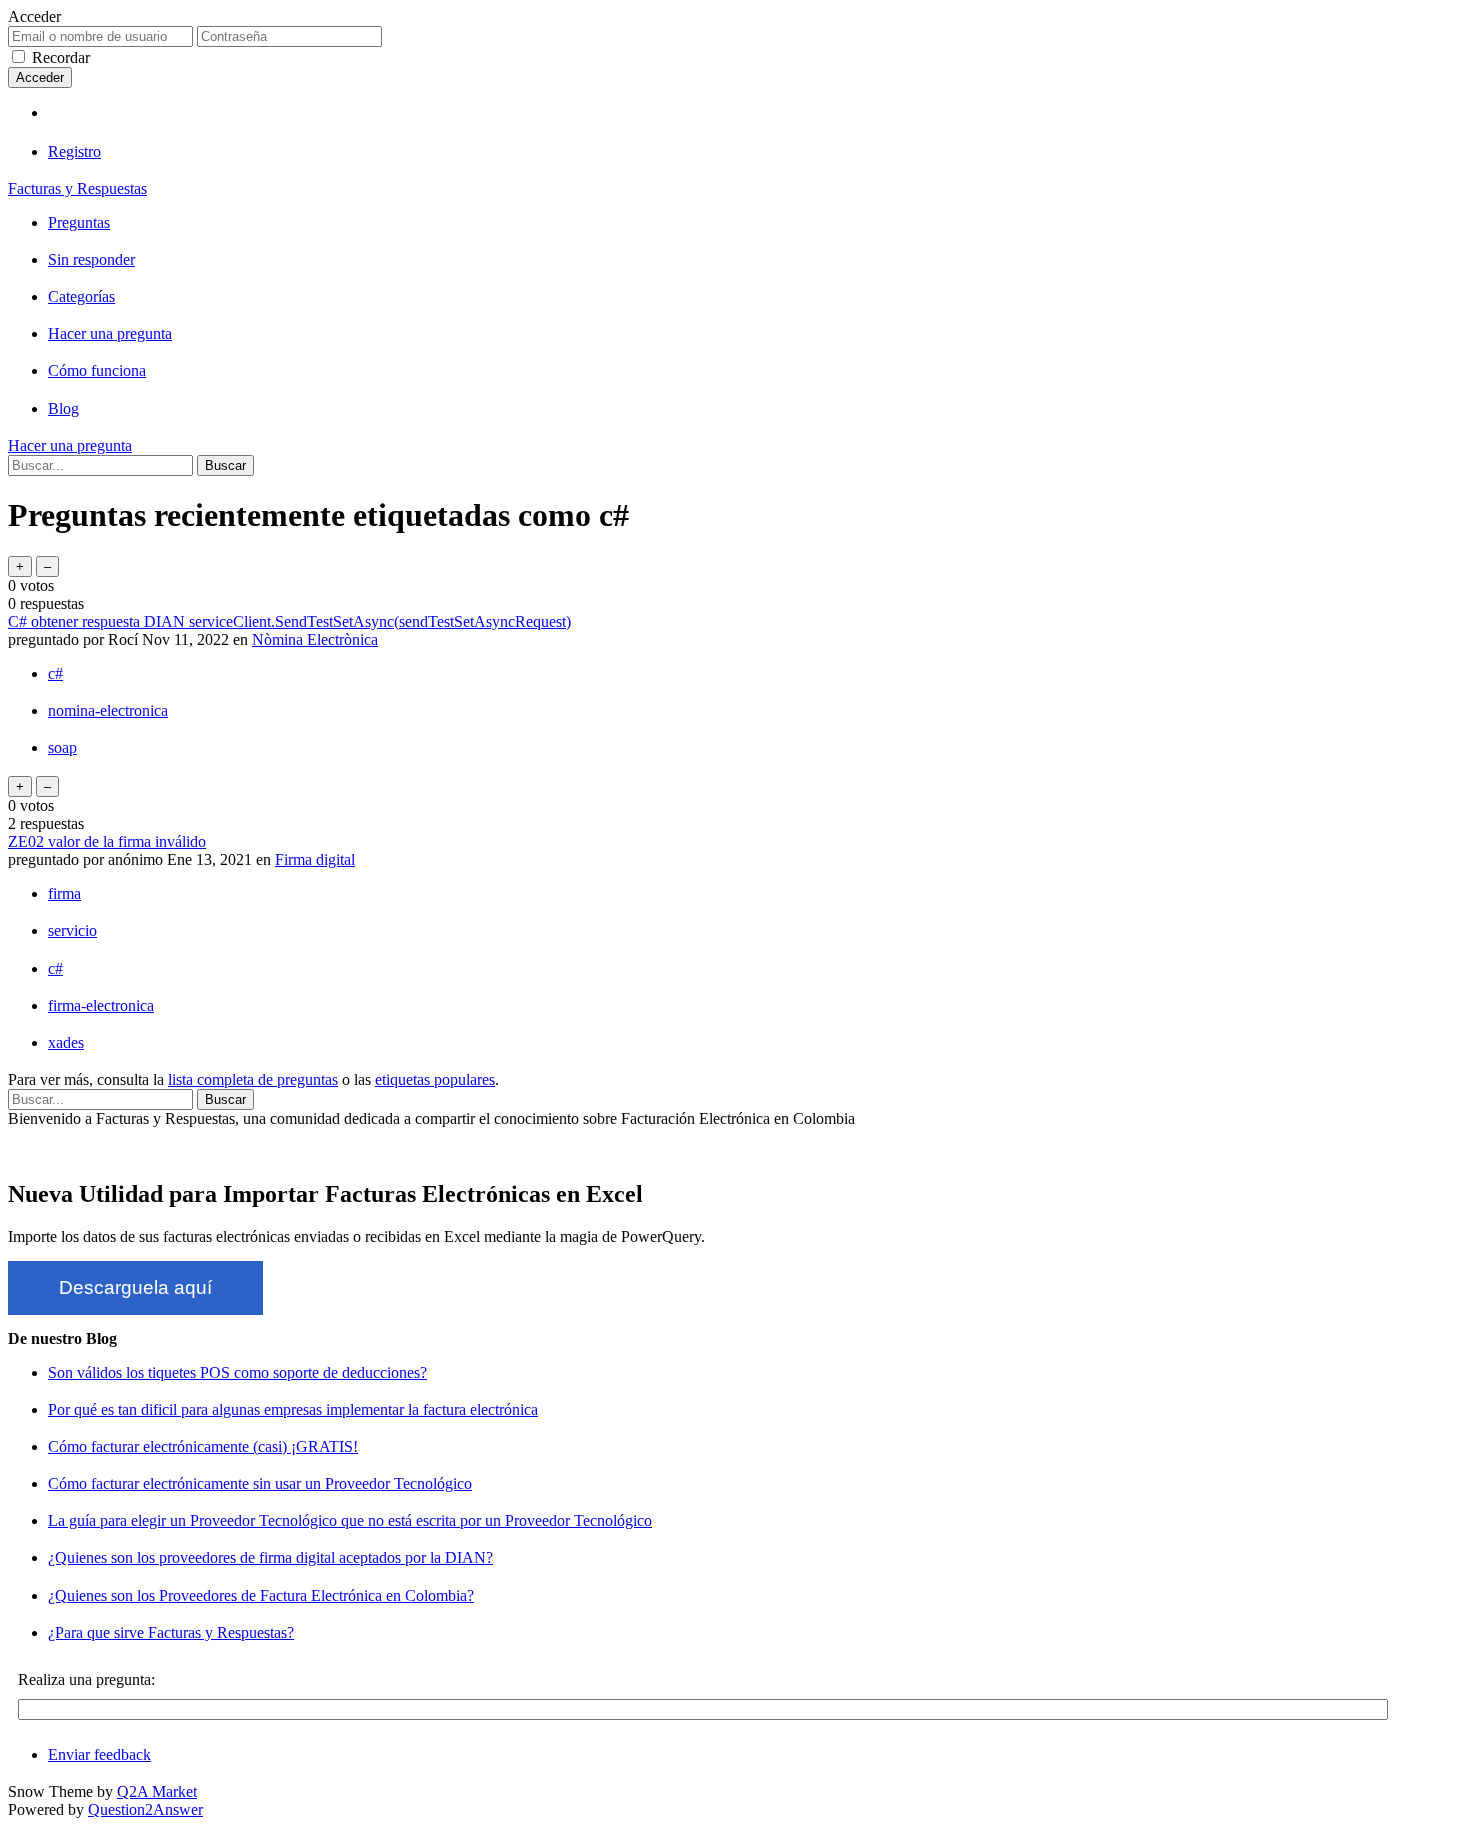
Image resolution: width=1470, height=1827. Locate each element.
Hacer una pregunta (110, 333)
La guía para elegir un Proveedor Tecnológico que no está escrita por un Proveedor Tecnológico (350, 1520)
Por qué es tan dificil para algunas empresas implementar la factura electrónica (293, 1409)
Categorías (81, 296)
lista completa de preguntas (253, 1079)
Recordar (61, 57)
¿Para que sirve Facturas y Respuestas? (171, 1632)
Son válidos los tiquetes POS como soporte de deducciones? (237, 1372)
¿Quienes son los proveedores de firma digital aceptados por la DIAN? (270, 1557)
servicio (72, 930)
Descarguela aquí (135, 1287)
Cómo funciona (97, 370)
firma (64, 893)
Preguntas (79, 222)
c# (55, 673)
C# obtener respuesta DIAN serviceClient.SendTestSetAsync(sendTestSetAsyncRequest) (289, 621)
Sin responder (91, 259)
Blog (63, 408)
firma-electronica (101, 1005)
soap (62, 747)
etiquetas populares (435, 1079)
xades (66, 1042)
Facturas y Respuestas (77, 188)
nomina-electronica (108, 710)
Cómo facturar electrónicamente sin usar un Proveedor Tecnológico (260, 1483)
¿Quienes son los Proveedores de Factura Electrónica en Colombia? (261, 1595)
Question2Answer (145, 1809)
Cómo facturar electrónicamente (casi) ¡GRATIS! (203, 1446)
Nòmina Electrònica (315, 639)
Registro (74, 151)
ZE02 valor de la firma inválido (107, 841)
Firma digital (315, 859)
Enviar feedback (99, 1754)
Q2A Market (157, 1791)
